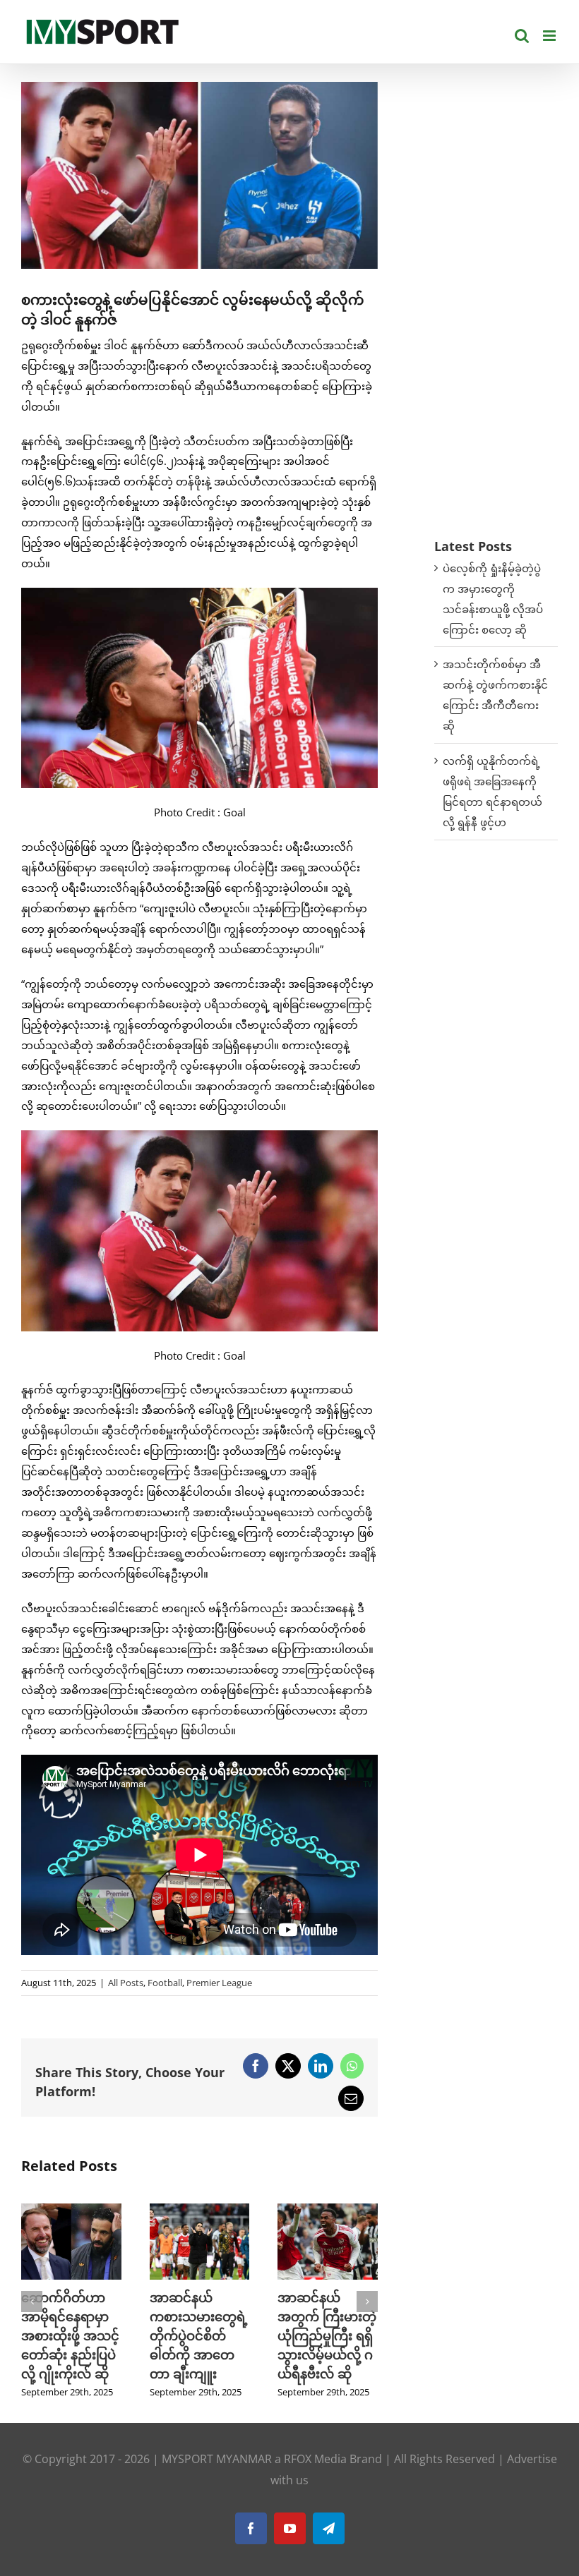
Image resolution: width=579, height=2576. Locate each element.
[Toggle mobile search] (522, 36)
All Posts (126, 1983)
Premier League (219, 1983)
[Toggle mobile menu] (550, 36)
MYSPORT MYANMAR (217, 2478)
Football (165, 1983)
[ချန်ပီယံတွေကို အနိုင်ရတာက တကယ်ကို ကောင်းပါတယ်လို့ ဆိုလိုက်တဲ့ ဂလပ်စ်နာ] (200, 2211)
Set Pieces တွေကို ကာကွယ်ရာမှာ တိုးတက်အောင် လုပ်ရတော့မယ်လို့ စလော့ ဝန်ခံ (325, 2335)
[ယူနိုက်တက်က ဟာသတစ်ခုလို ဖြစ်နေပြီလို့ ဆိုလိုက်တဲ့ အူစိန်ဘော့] (71, 2211)
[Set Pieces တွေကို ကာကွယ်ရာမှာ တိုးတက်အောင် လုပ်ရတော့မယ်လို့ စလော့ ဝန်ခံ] (328, 2211)
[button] (32, 2311)
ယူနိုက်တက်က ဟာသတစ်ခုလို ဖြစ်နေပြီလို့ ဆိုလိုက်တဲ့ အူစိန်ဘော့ (61, 2335)
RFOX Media (315, 2478)
